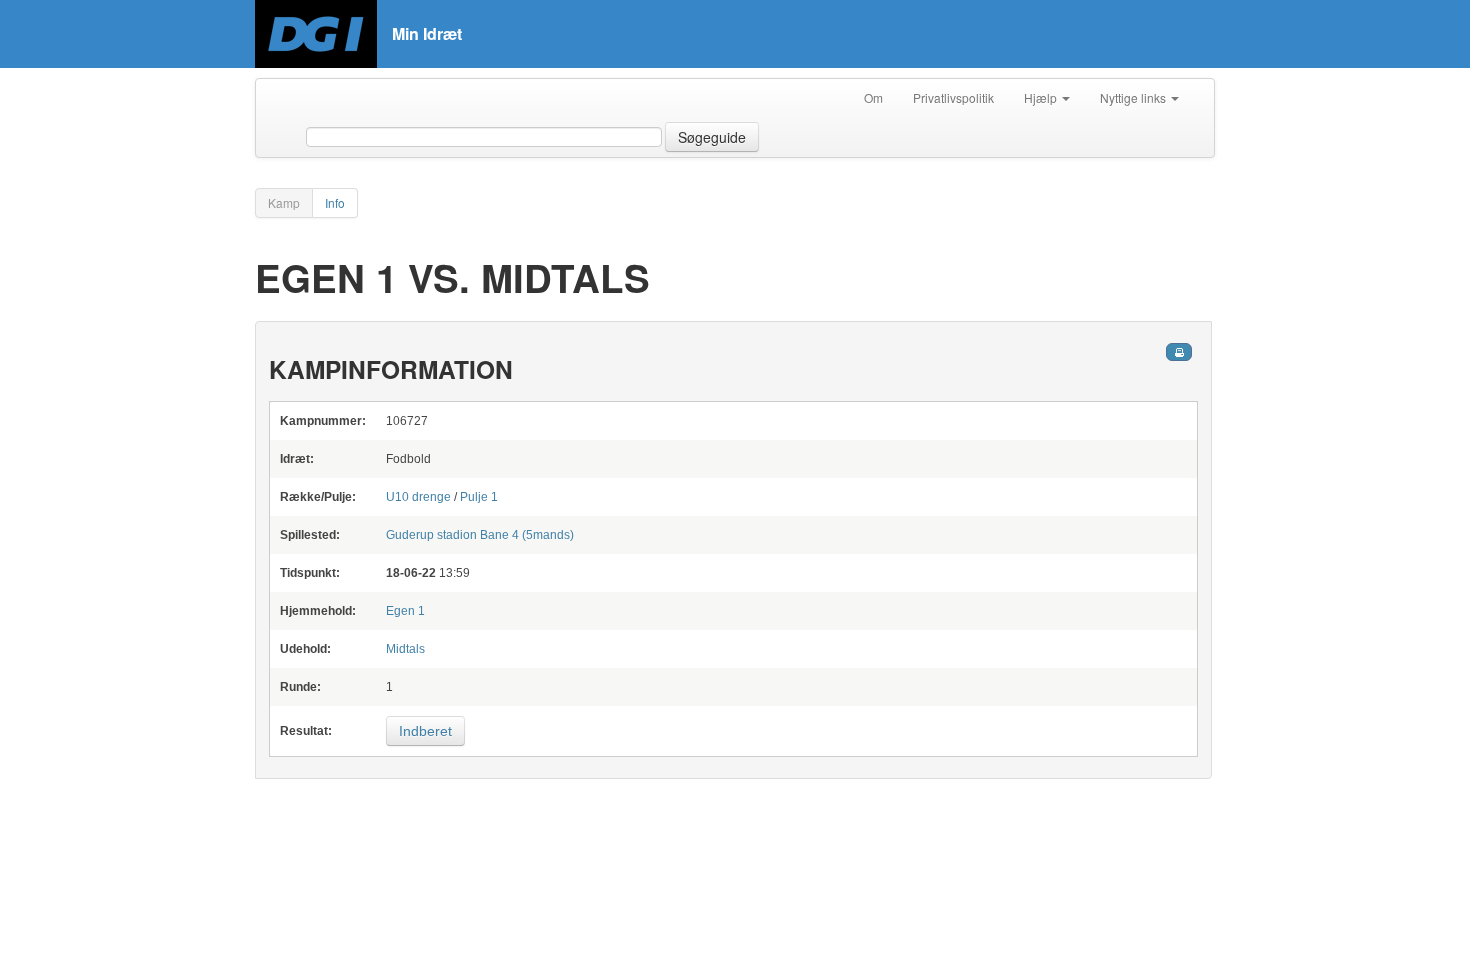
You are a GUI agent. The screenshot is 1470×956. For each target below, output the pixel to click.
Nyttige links (1134, 97)
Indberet (425, 731)
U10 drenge (418, 497)
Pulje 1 (479, 497)
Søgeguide (712, 137)
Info (335, 202)
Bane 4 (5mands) (480, 535)
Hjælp (1042, 97)
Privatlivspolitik (953, 97)
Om (873, 97)
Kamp (284, 202)
